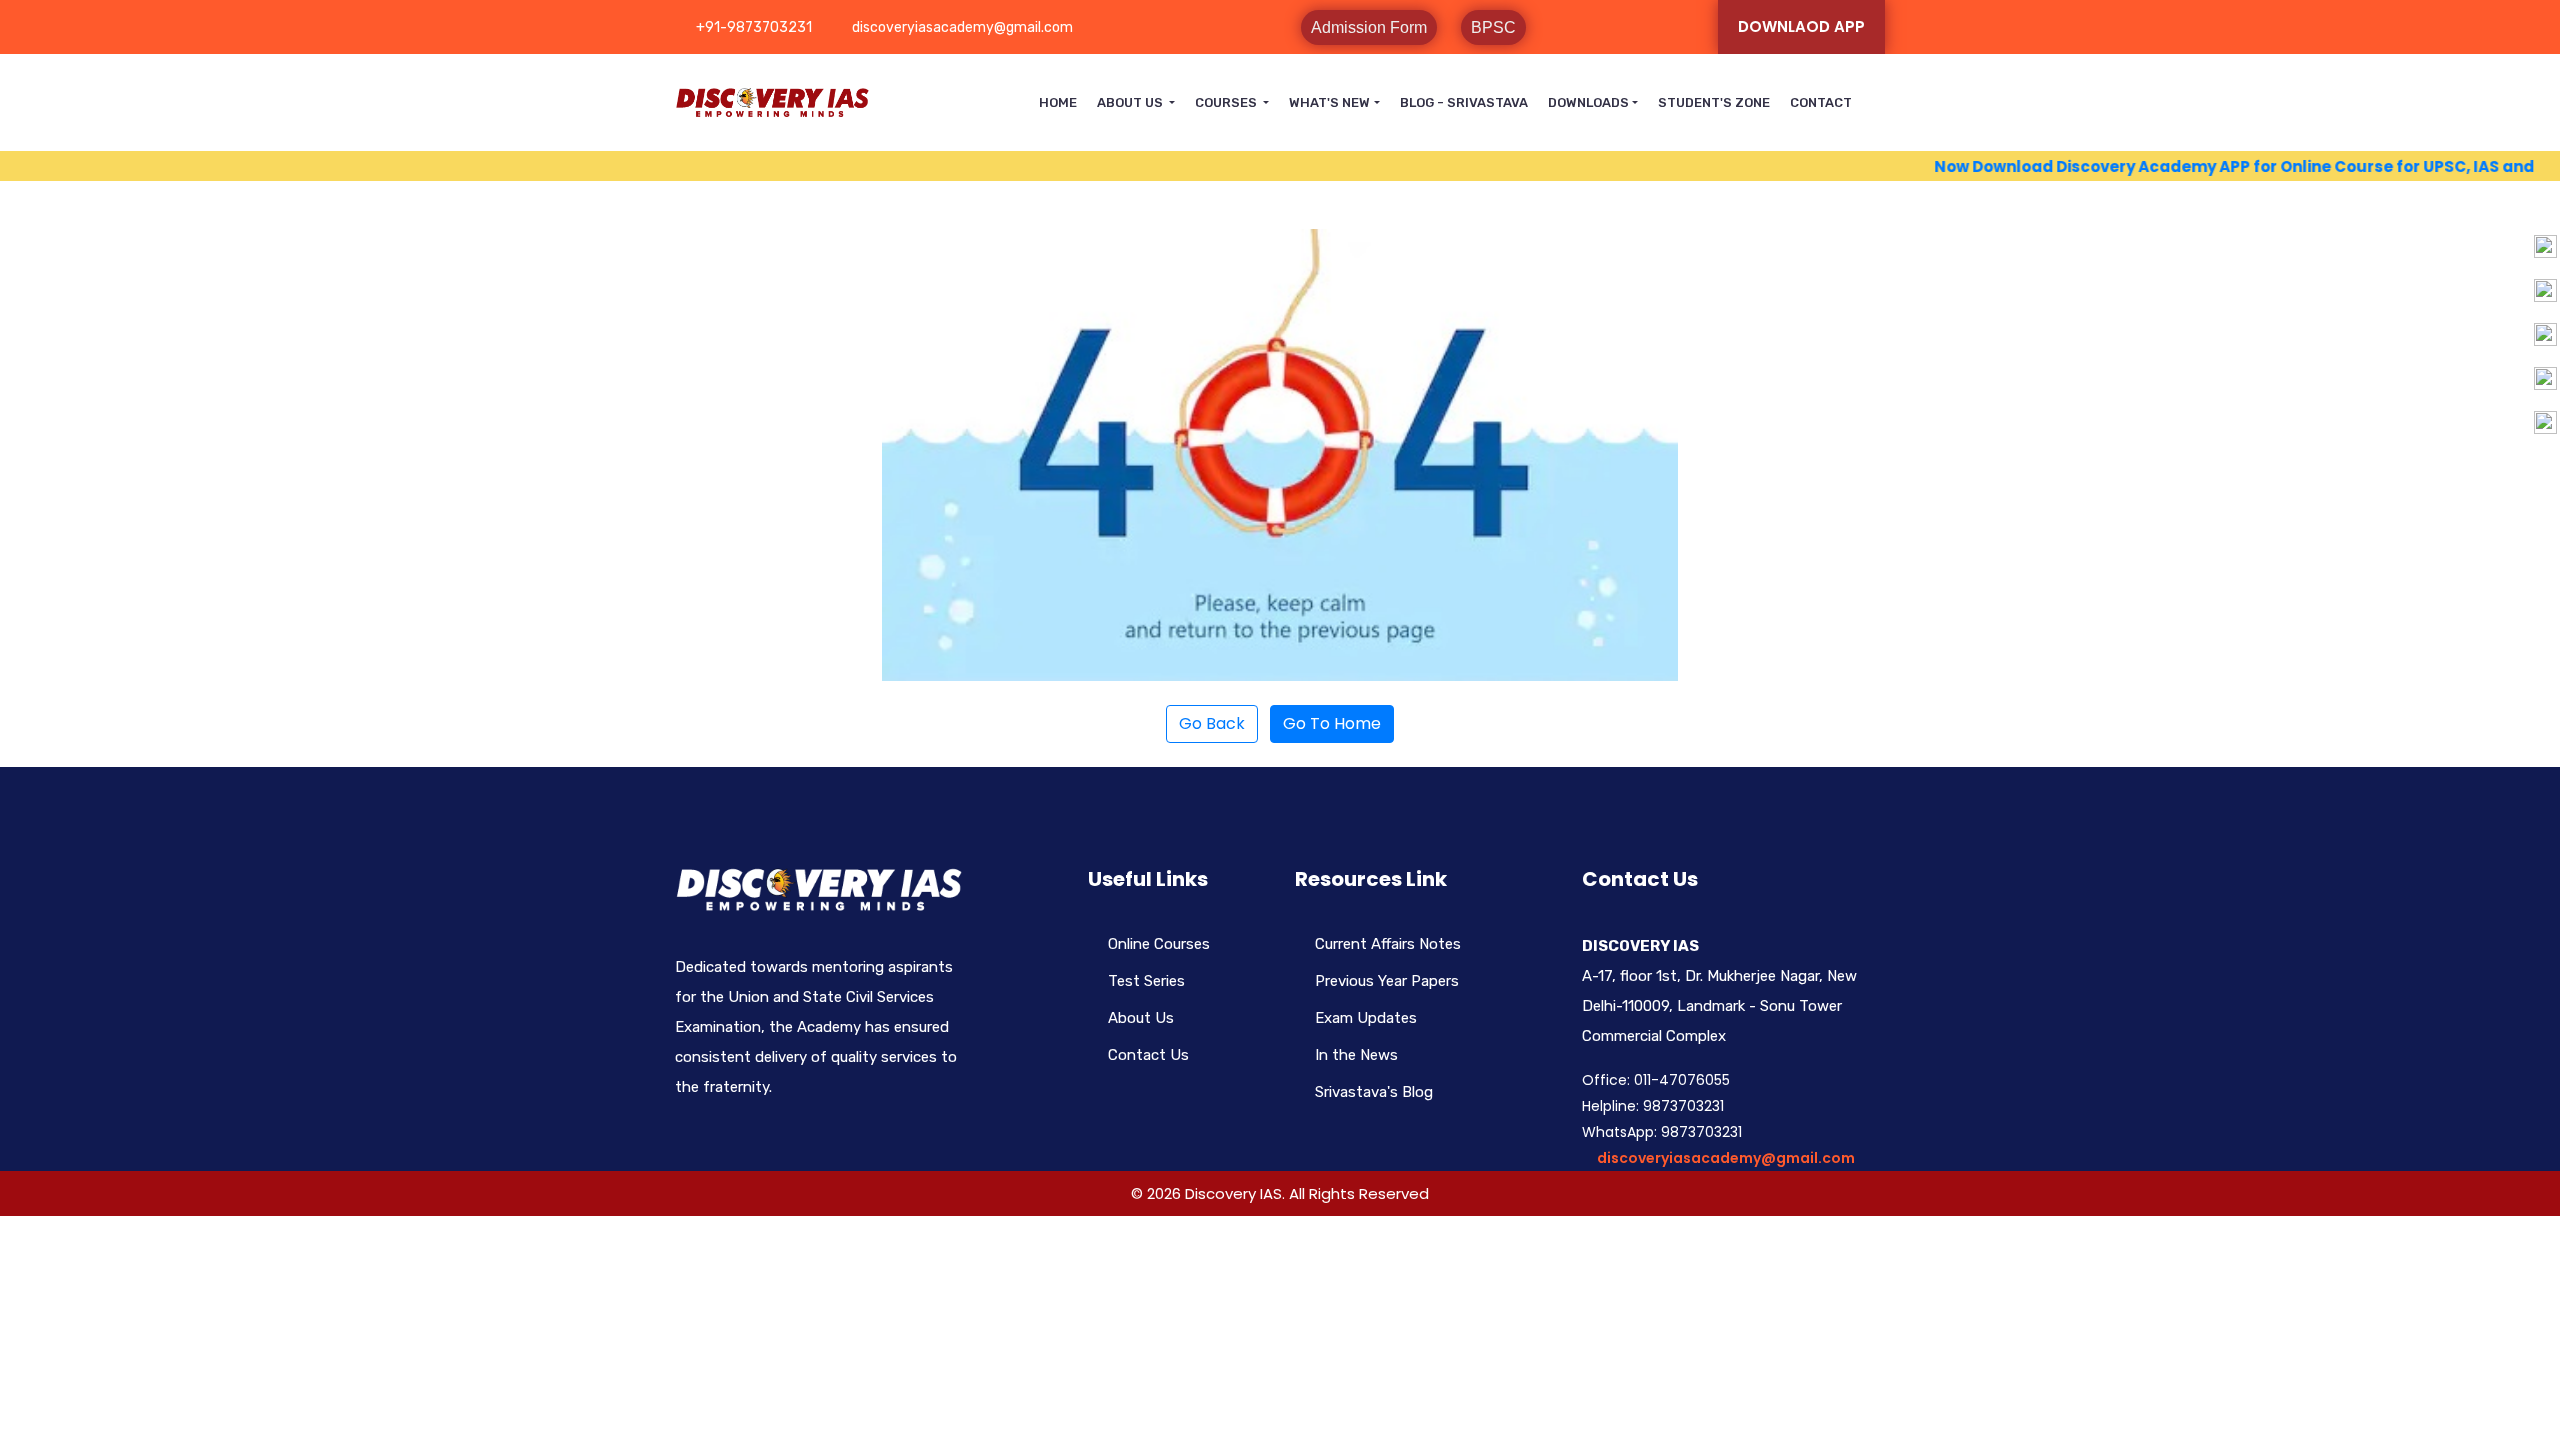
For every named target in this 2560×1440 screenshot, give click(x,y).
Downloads (1588, 102)
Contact (1821, 102)
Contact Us (1148, 1055)
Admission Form (1369, 27)
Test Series (1146, 981)
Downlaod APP (1801, 26)
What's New (1329, 102)
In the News (1356, 1055)
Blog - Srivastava (1464, 102)
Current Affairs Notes (1388, 944)
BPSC (1493, 27)
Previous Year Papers (1387, 981)
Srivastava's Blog (1374, 1092)
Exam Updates (1366, 1018)
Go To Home (1332, 723)
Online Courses (1159, 944)
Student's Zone (1714, 102)
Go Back (1212, 723)
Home (1058, 102)
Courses (1227, 102)
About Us (1131, 102)
